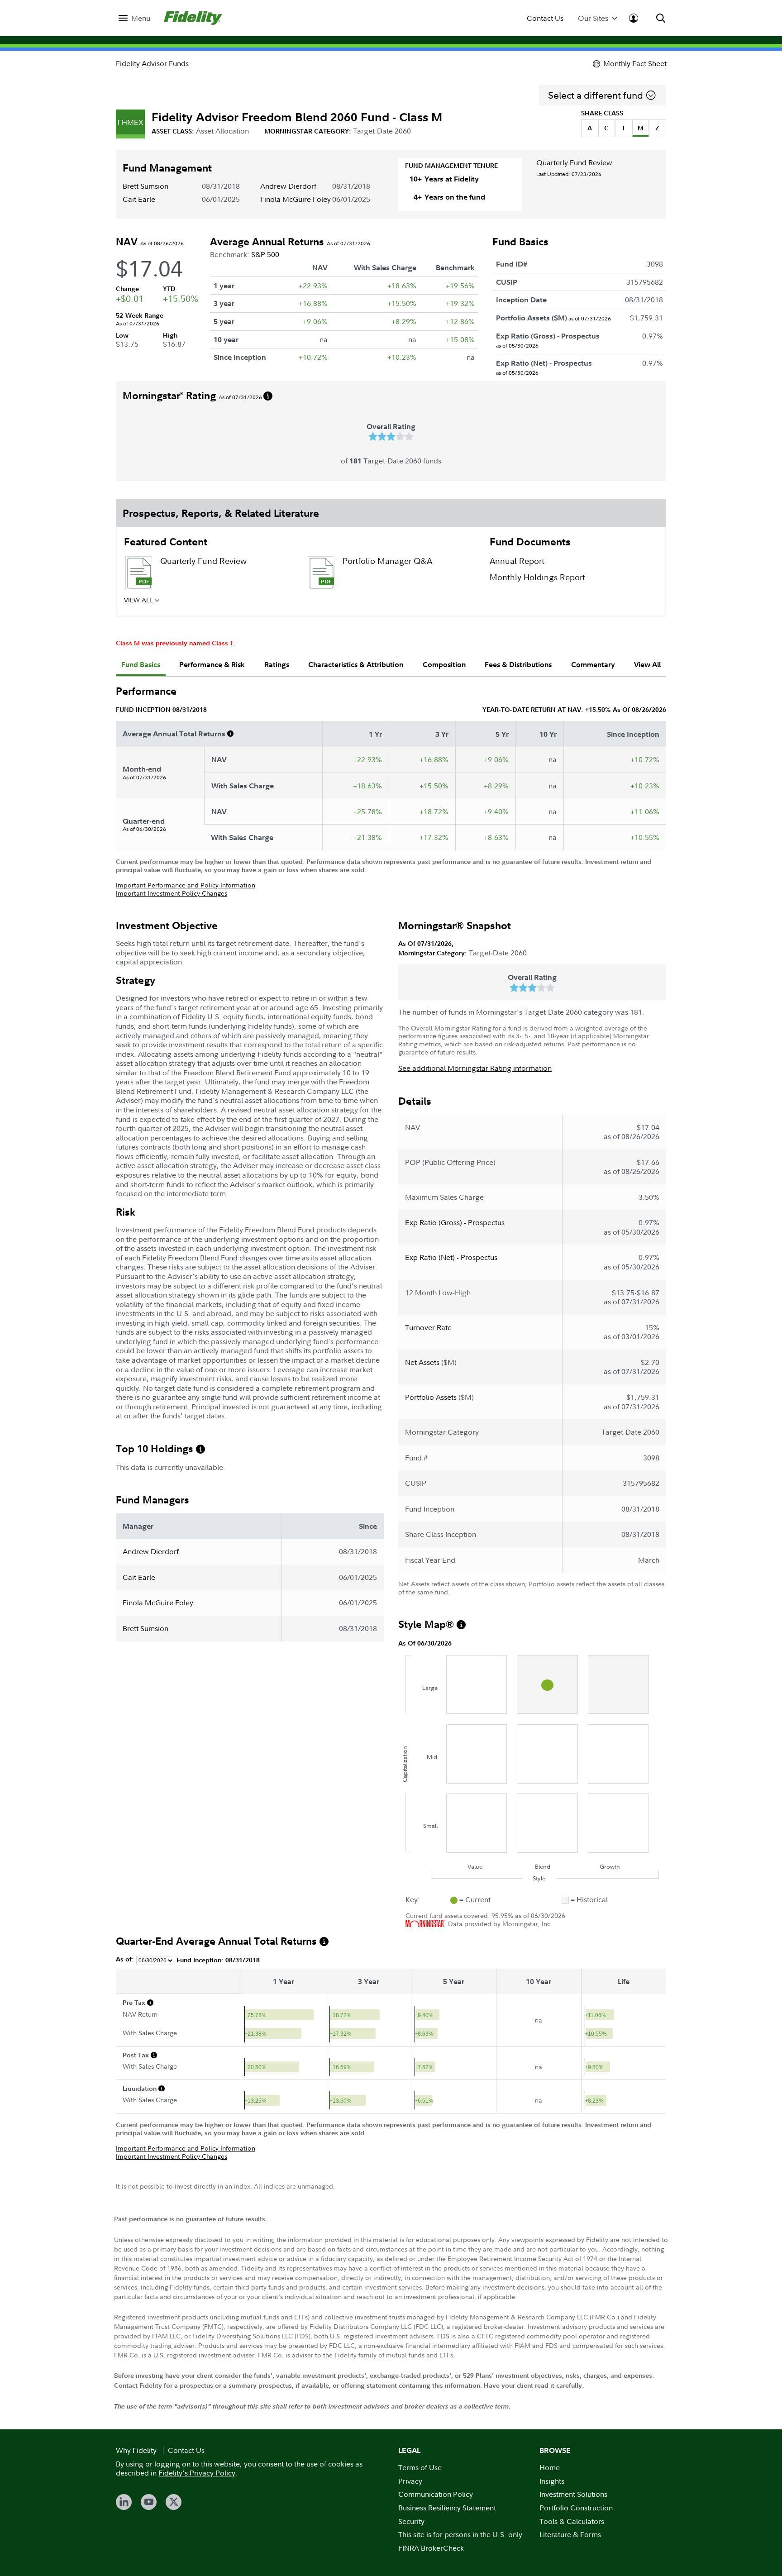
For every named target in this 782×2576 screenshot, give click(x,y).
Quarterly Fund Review (574, 162)
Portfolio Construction (576, 2508)
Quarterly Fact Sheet (199, 603)
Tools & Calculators (572, 2521)
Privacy (410, 2481)
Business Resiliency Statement (447, 2508)
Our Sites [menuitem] (593, 18)
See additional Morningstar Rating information (475, 1068)
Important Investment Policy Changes (172, 893)
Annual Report (517, 561)
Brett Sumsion (145, 186)
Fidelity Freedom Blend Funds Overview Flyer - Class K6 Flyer (400, 608)
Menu (141, 18)
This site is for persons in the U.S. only (460, 2534)
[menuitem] (134, 18)
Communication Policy (436, 2494)
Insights (552, 2481)
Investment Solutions (573, 2494)
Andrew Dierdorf (288, 186)
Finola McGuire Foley (296, 199)
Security (411, 2521)
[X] (174, 2502)
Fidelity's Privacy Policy (197, 2473)
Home (550, 2467)
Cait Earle (139, 199)
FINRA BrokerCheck (431, 2548)
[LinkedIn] (124, 2502)
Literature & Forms (570, 2534)
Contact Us (545, 18)
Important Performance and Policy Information (186, 885)
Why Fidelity (136, 2450)
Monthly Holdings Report (537, 577)
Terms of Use (420, 2467)
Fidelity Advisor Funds (152, 63)
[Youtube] (149, 2502)
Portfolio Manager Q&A (387, 561)
